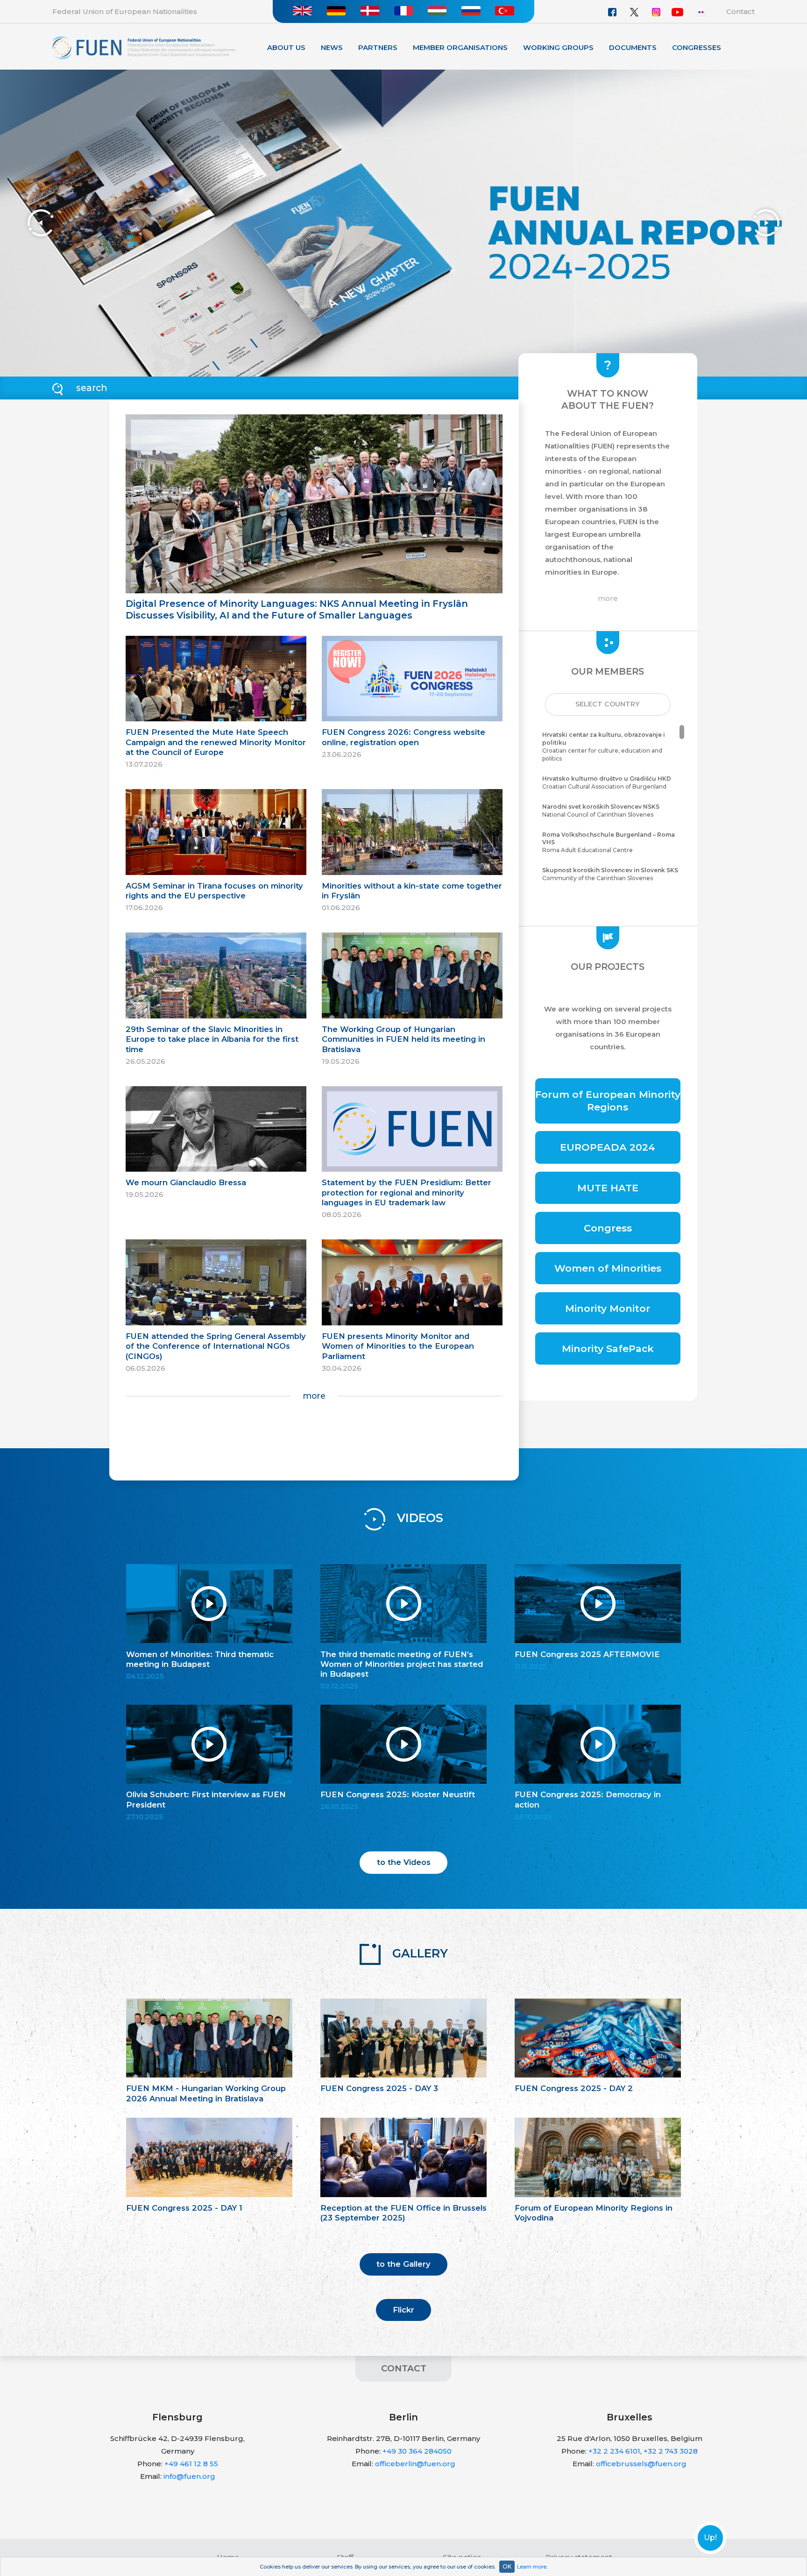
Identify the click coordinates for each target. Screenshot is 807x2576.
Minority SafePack (608, 1348)
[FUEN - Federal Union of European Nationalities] (144, 47)
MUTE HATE (608, 1188)
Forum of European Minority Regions (608, 1101)
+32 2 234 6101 (614, 2451)
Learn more (532, 2567)
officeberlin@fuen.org (415, 2464)
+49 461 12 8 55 (191, 2464)
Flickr (403, 2310)
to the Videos (404, 1862)
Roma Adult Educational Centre (609, 843)
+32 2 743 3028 (671, 2451)
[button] (608, 704)
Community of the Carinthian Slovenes (610, 874)
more (314, 1396)
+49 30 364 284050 (417, 2451)
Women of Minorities (608, 1268)
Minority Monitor (608, 1308)
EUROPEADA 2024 (608, 1147)
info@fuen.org (189, 2476)
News (332, 47)
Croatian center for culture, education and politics (604, 746)
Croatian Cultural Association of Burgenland (607, 783)
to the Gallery (403, 2264)
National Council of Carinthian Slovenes (601, 811)
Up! (710, 2538)
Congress (608, 1228)
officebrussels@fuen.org (641, 2464)
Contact (740, 11)
